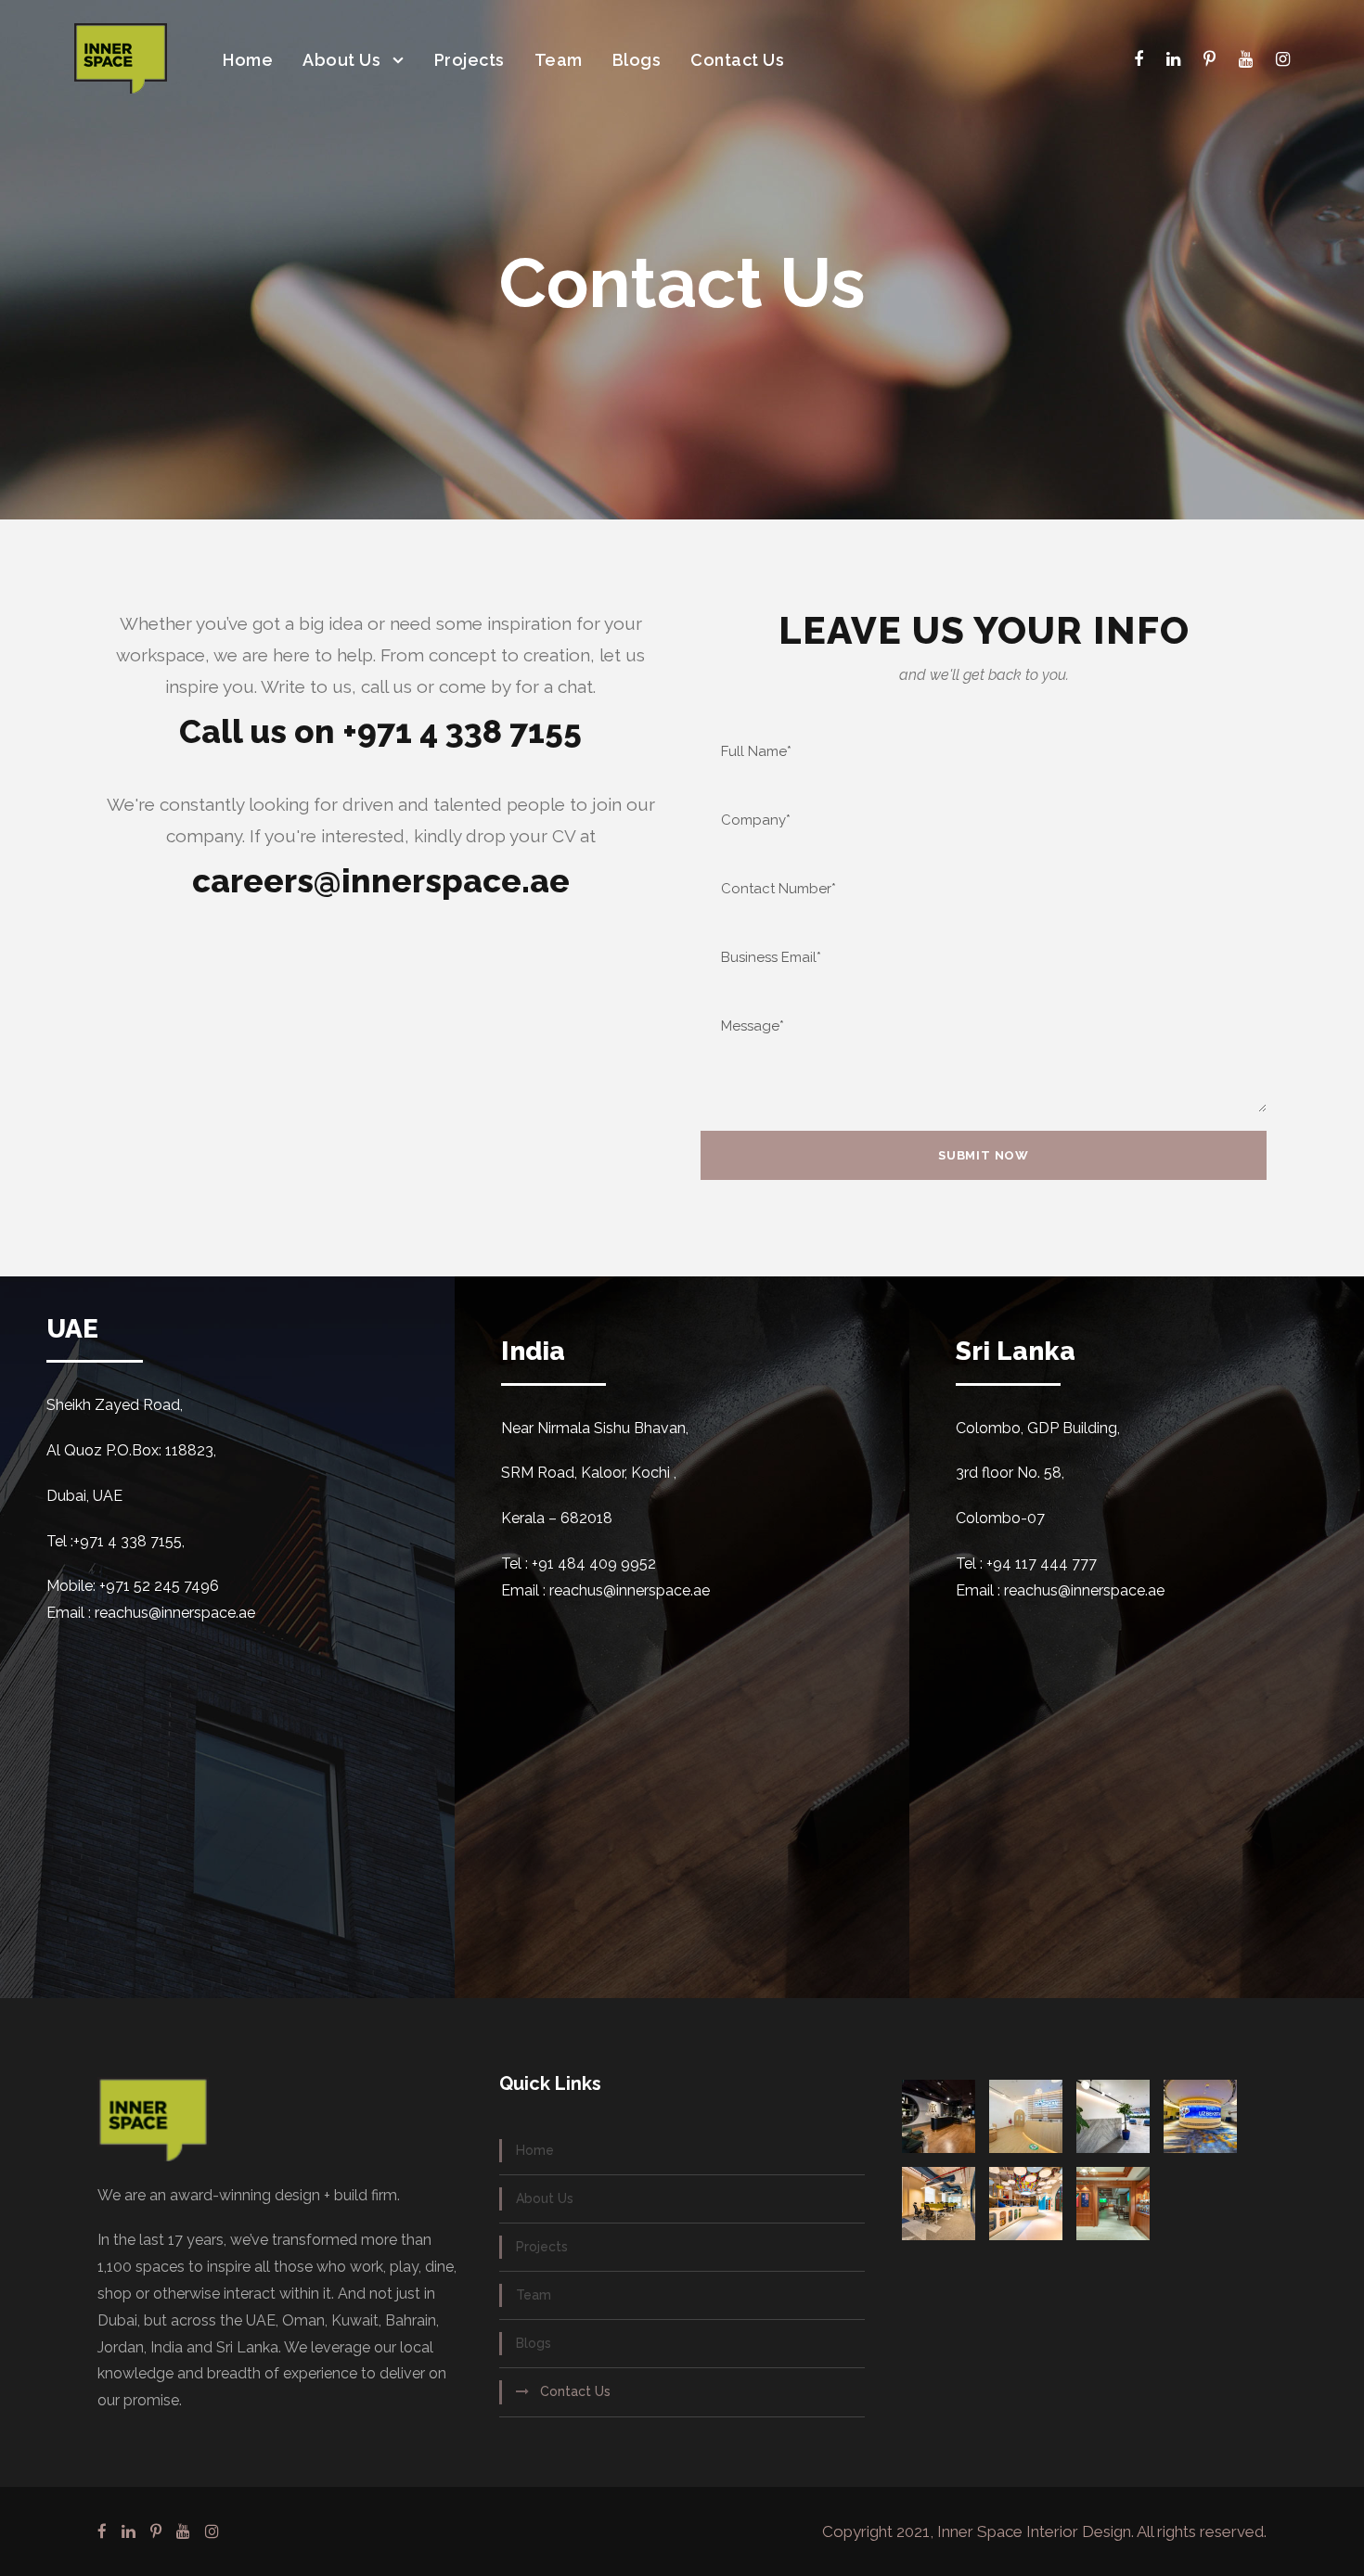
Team (559, 60)
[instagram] (1283, 59)
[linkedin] (1173, 59)
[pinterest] (1210, 59)
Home (248, 60)
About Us (341, 60)
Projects (470, 60)
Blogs (637, 60)
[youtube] (1246, 59)
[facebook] (1139, 59)
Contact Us (737, 60)
